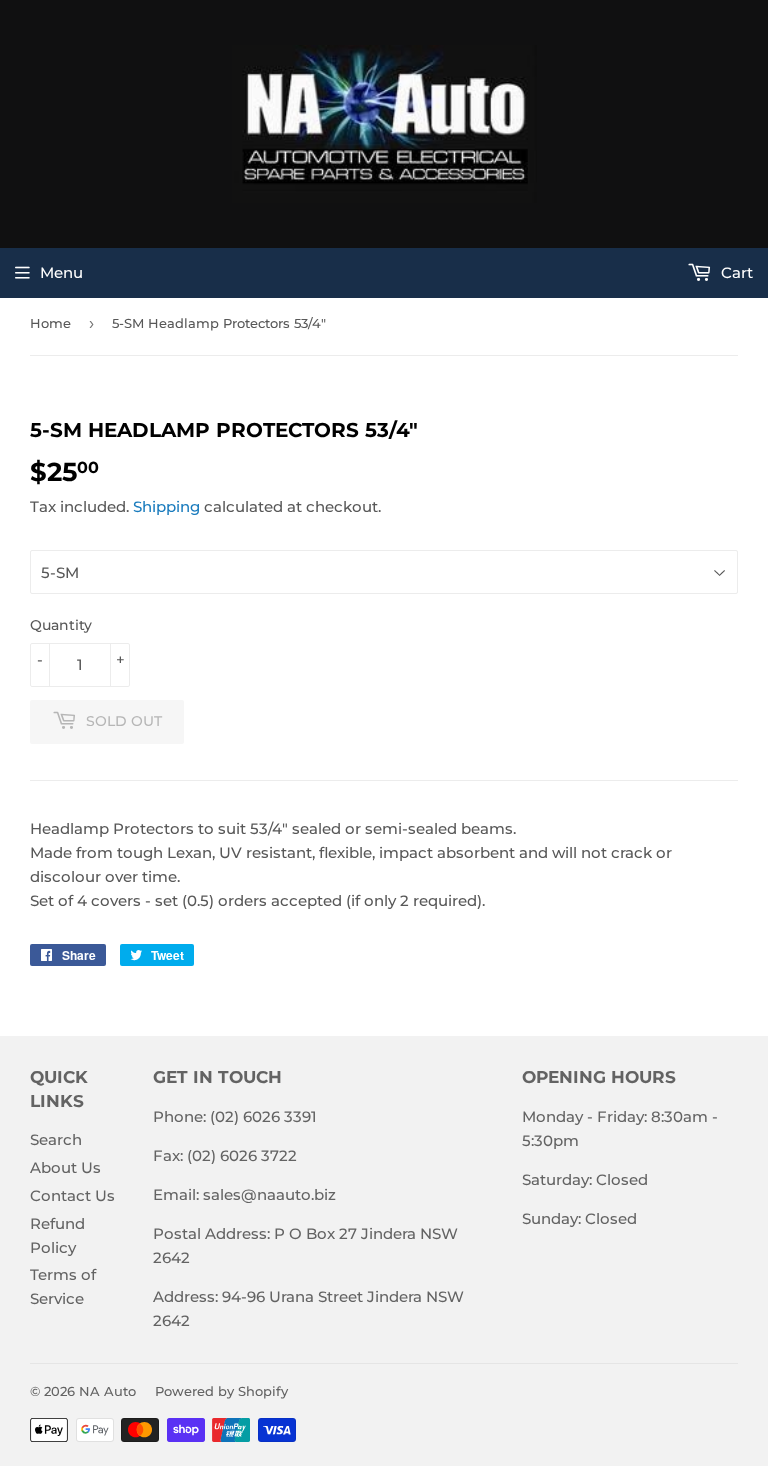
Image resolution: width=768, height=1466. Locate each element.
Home (50, 323)
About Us (65, 1167)
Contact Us (72, 1195)
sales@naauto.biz (269, 1194)
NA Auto (107, 1391)
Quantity (61, 625)
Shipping (166, 506)
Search (56, 1139)
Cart (735, 272)
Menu (61, 272)
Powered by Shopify (221, 1391)
